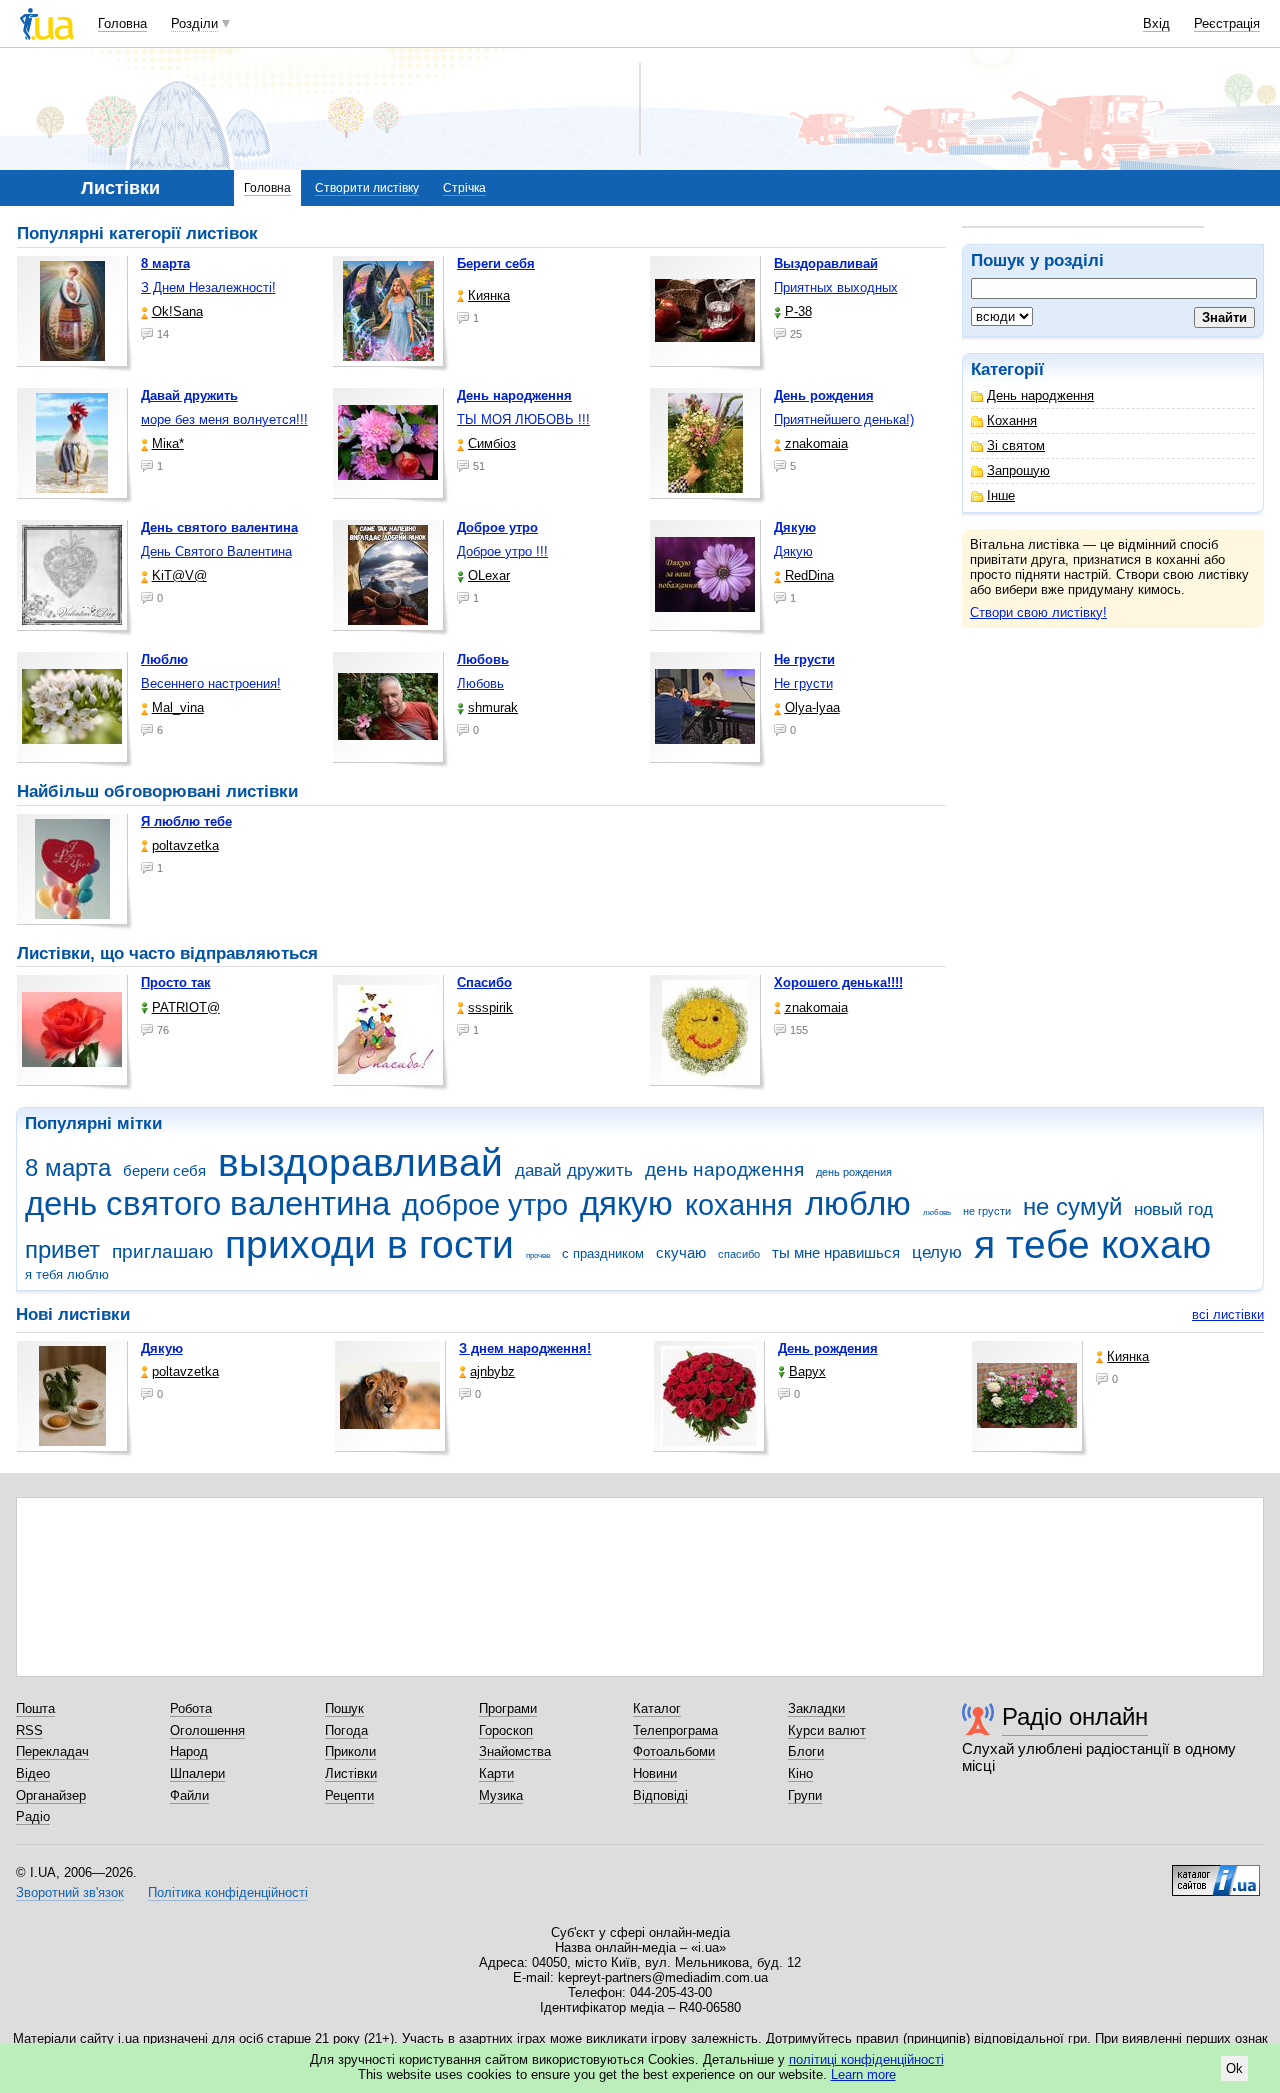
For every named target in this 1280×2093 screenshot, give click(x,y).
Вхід (1156, 23)
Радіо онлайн (1075, 1716)
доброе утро (485, 1205)
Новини (655, 1773)
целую (937, 1252)
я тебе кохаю (1092, 1244)
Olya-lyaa (812, 707)
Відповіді (660, 1795)
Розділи (194, 23)
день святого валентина (207, 1203)
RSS (29, 1730)
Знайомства (515, 1751)
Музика (501, 1795)
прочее (538, 1255)
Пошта (35, 1708)
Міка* (168, 443)
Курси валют (827, 1730)
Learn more (863, 2074)
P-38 (798, 311)
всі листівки (1228, 1314)
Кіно (800, 1773)
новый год (1173, 1209)
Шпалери (197, 1773)
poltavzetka (185, 845)
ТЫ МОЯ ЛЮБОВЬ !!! (523, 419)
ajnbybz (492, 1371)
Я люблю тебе (186, 821)
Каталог (657, 1708)
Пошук (344, 1708)
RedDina (809, 575)
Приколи (350, 1751)
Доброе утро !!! (502, 551)
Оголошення (207, 1730)
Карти (496, 1773)
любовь (937, 1212)
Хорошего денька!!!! (838, 982)
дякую (626, 1203)
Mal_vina (178, 707)
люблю (858, 1203)
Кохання (1012, 420)
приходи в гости (369, 1244)
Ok (1234, 2068)
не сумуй (1072, 1207)
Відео (33, 1773)
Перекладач (52, 1751)
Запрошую (1018, 470)
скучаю (681, 1252)
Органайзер (51, 1795)
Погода (346, 1730)
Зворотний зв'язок (70, 1892)
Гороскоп (506, 1730)
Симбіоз (492, 443)
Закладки (816, 1708)
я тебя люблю (67, 1274)
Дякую (793, 551)
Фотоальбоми (674, 1751)
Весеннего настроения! (211, 683)
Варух (807, 1371)
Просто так (176, 982)
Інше (1001, 495)
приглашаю (162, 1251)
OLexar (489, 575)
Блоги (806, 1751)
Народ (189, 1751)
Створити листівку (367, 188)
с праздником (603, 1253)
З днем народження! (525, 1348)
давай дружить (574, 1170)
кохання (739, 1205)
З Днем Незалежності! (208, 287)
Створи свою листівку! (1038, 612)
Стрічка (464, 188)
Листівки (351, 1773)
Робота (191, 1708)
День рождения (828, 1348)
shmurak (493, 707)
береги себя (164, 1170)
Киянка (489, 295)
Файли (189, 1795)
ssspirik (490, 1007)
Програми (508, 1708)
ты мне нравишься (836, 1252)
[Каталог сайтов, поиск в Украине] (1216, 1873)
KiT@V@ (179, 575)
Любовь (480, 683)
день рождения (854, 1172)
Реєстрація (1227, 23)
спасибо (739, 1254)
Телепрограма (675, 1730)
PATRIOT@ (186, 1007)
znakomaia (816, 443)
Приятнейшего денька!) (844, 419)
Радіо (33, 1816)
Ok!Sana (177, 311)
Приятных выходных (836, 287)
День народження (1040, 395)
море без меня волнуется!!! (224, 419)
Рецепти (349, 1795)
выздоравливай (360, 1162)
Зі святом (1016, 445)
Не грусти (803, 683)
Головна (122, 23)
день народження (724, 1169)
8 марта (68, 1168)
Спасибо (484, 982)
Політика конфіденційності (228, 1892)
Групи (805, 1795)
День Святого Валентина (216, 551)
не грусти (987, 1211)
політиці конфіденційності (866, 2059)
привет (62, 1250)
